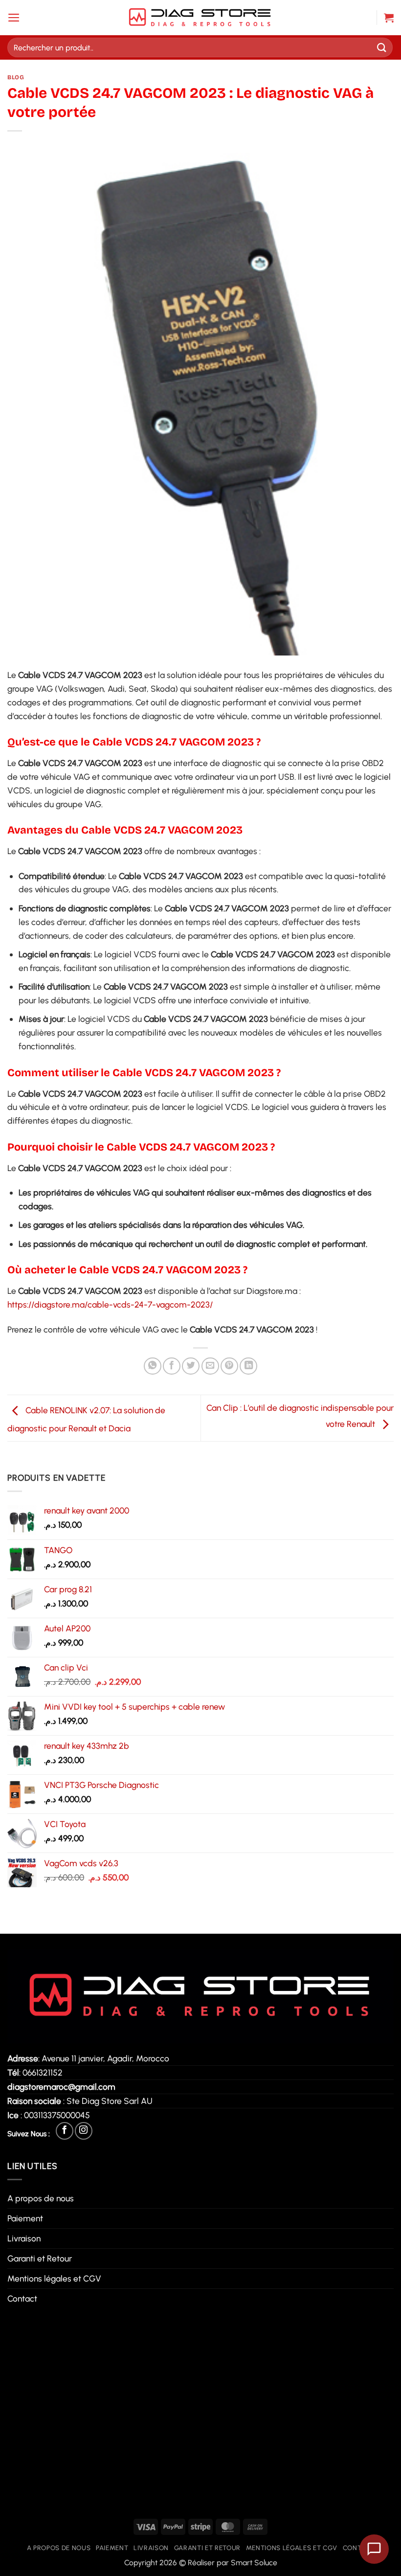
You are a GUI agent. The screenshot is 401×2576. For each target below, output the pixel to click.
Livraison (24, 2238)
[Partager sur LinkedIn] (248, 1366)
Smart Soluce (254, 2563)
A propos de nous (41, 2198)
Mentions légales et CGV (54, 2278)
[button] (14, 18)
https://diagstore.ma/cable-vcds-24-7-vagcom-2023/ (110, 1304)
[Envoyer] (382, 47)
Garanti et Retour (40, 2258)
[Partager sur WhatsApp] (153, 1366)
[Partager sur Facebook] (172, 1366)
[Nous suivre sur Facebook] (65, 2131)
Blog (16, 77)
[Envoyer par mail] (210, 1366)
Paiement (25, 2218)
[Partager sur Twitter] (191, 1366)
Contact (22, 2298)
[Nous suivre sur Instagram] (84, 2131)
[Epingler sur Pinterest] (229, 1366)
